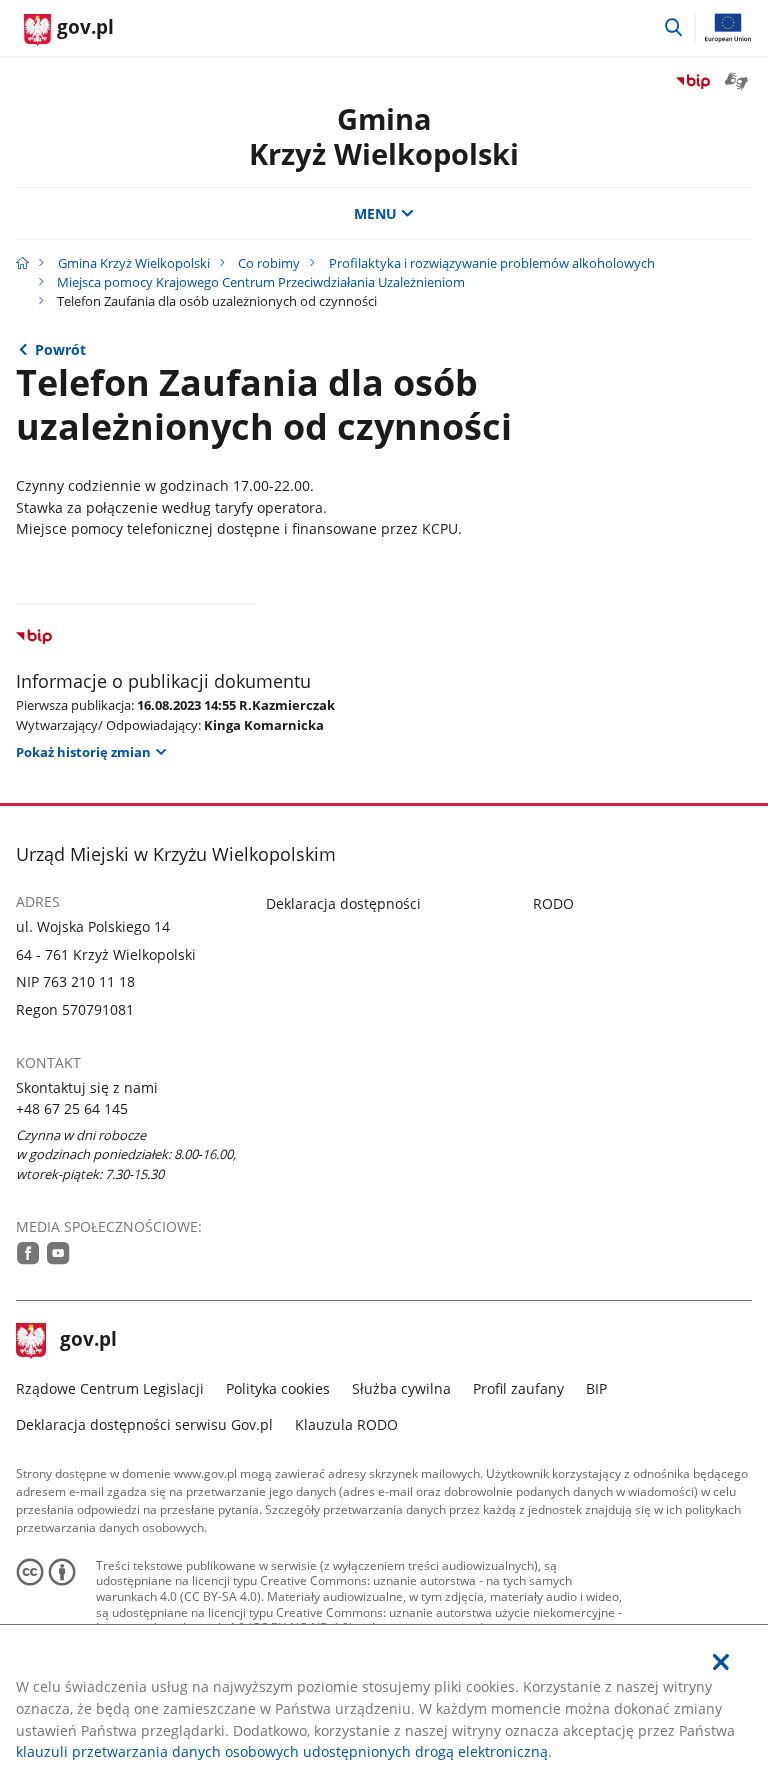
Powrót (60, 349)
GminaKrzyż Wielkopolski (384, 136)
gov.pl (88, 1341)
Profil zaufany (518, 1388)
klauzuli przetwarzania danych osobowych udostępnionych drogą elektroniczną (282, 1751)
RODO (553, 903)
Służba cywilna (401, 1388)
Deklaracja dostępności (343, 903)
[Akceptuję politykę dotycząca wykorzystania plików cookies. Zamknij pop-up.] (721, 1662)
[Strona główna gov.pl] (22, 263)
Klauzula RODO (346, 1424)
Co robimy (269, 263)
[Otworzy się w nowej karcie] (28, 1253)
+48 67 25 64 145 (72, 1108)
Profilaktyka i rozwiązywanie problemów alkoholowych (492, 263)
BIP (596, 1388)
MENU (375, 213)
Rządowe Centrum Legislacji (110, 1388)
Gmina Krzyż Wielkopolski (134, 263)
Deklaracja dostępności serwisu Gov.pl (144, 1424)
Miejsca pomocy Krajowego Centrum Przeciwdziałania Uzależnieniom (261, 282)
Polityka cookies (278, 1388)
